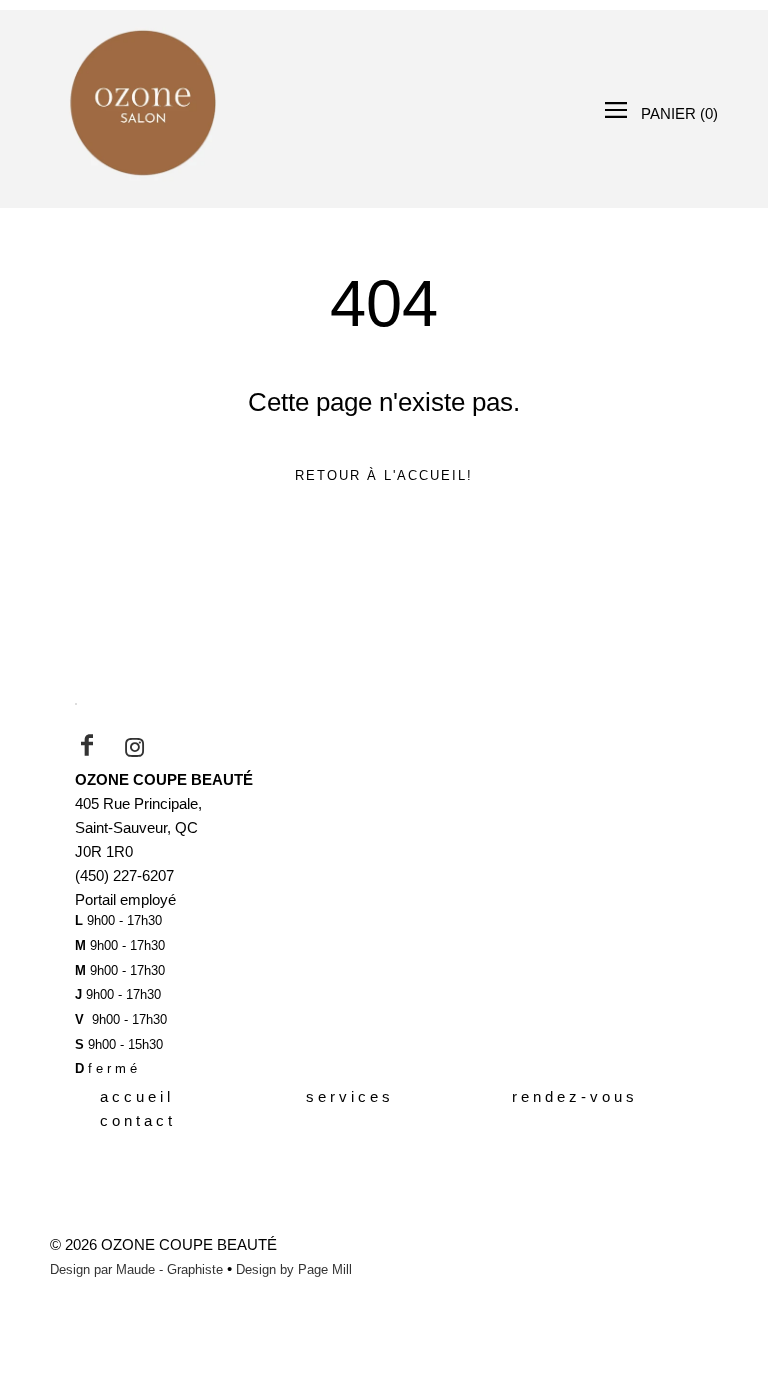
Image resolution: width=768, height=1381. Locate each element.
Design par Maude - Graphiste (136, 1269)
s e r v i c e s (348, 1096)
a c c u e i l (135, 1096)
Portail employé (125, 899)
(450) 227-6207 (124, 875)
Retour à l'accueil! (384, 475)
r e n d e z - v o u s (573, 1096)
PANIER (679, 113)
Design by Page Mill (294, 1269)
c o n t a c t (136, 1120)
